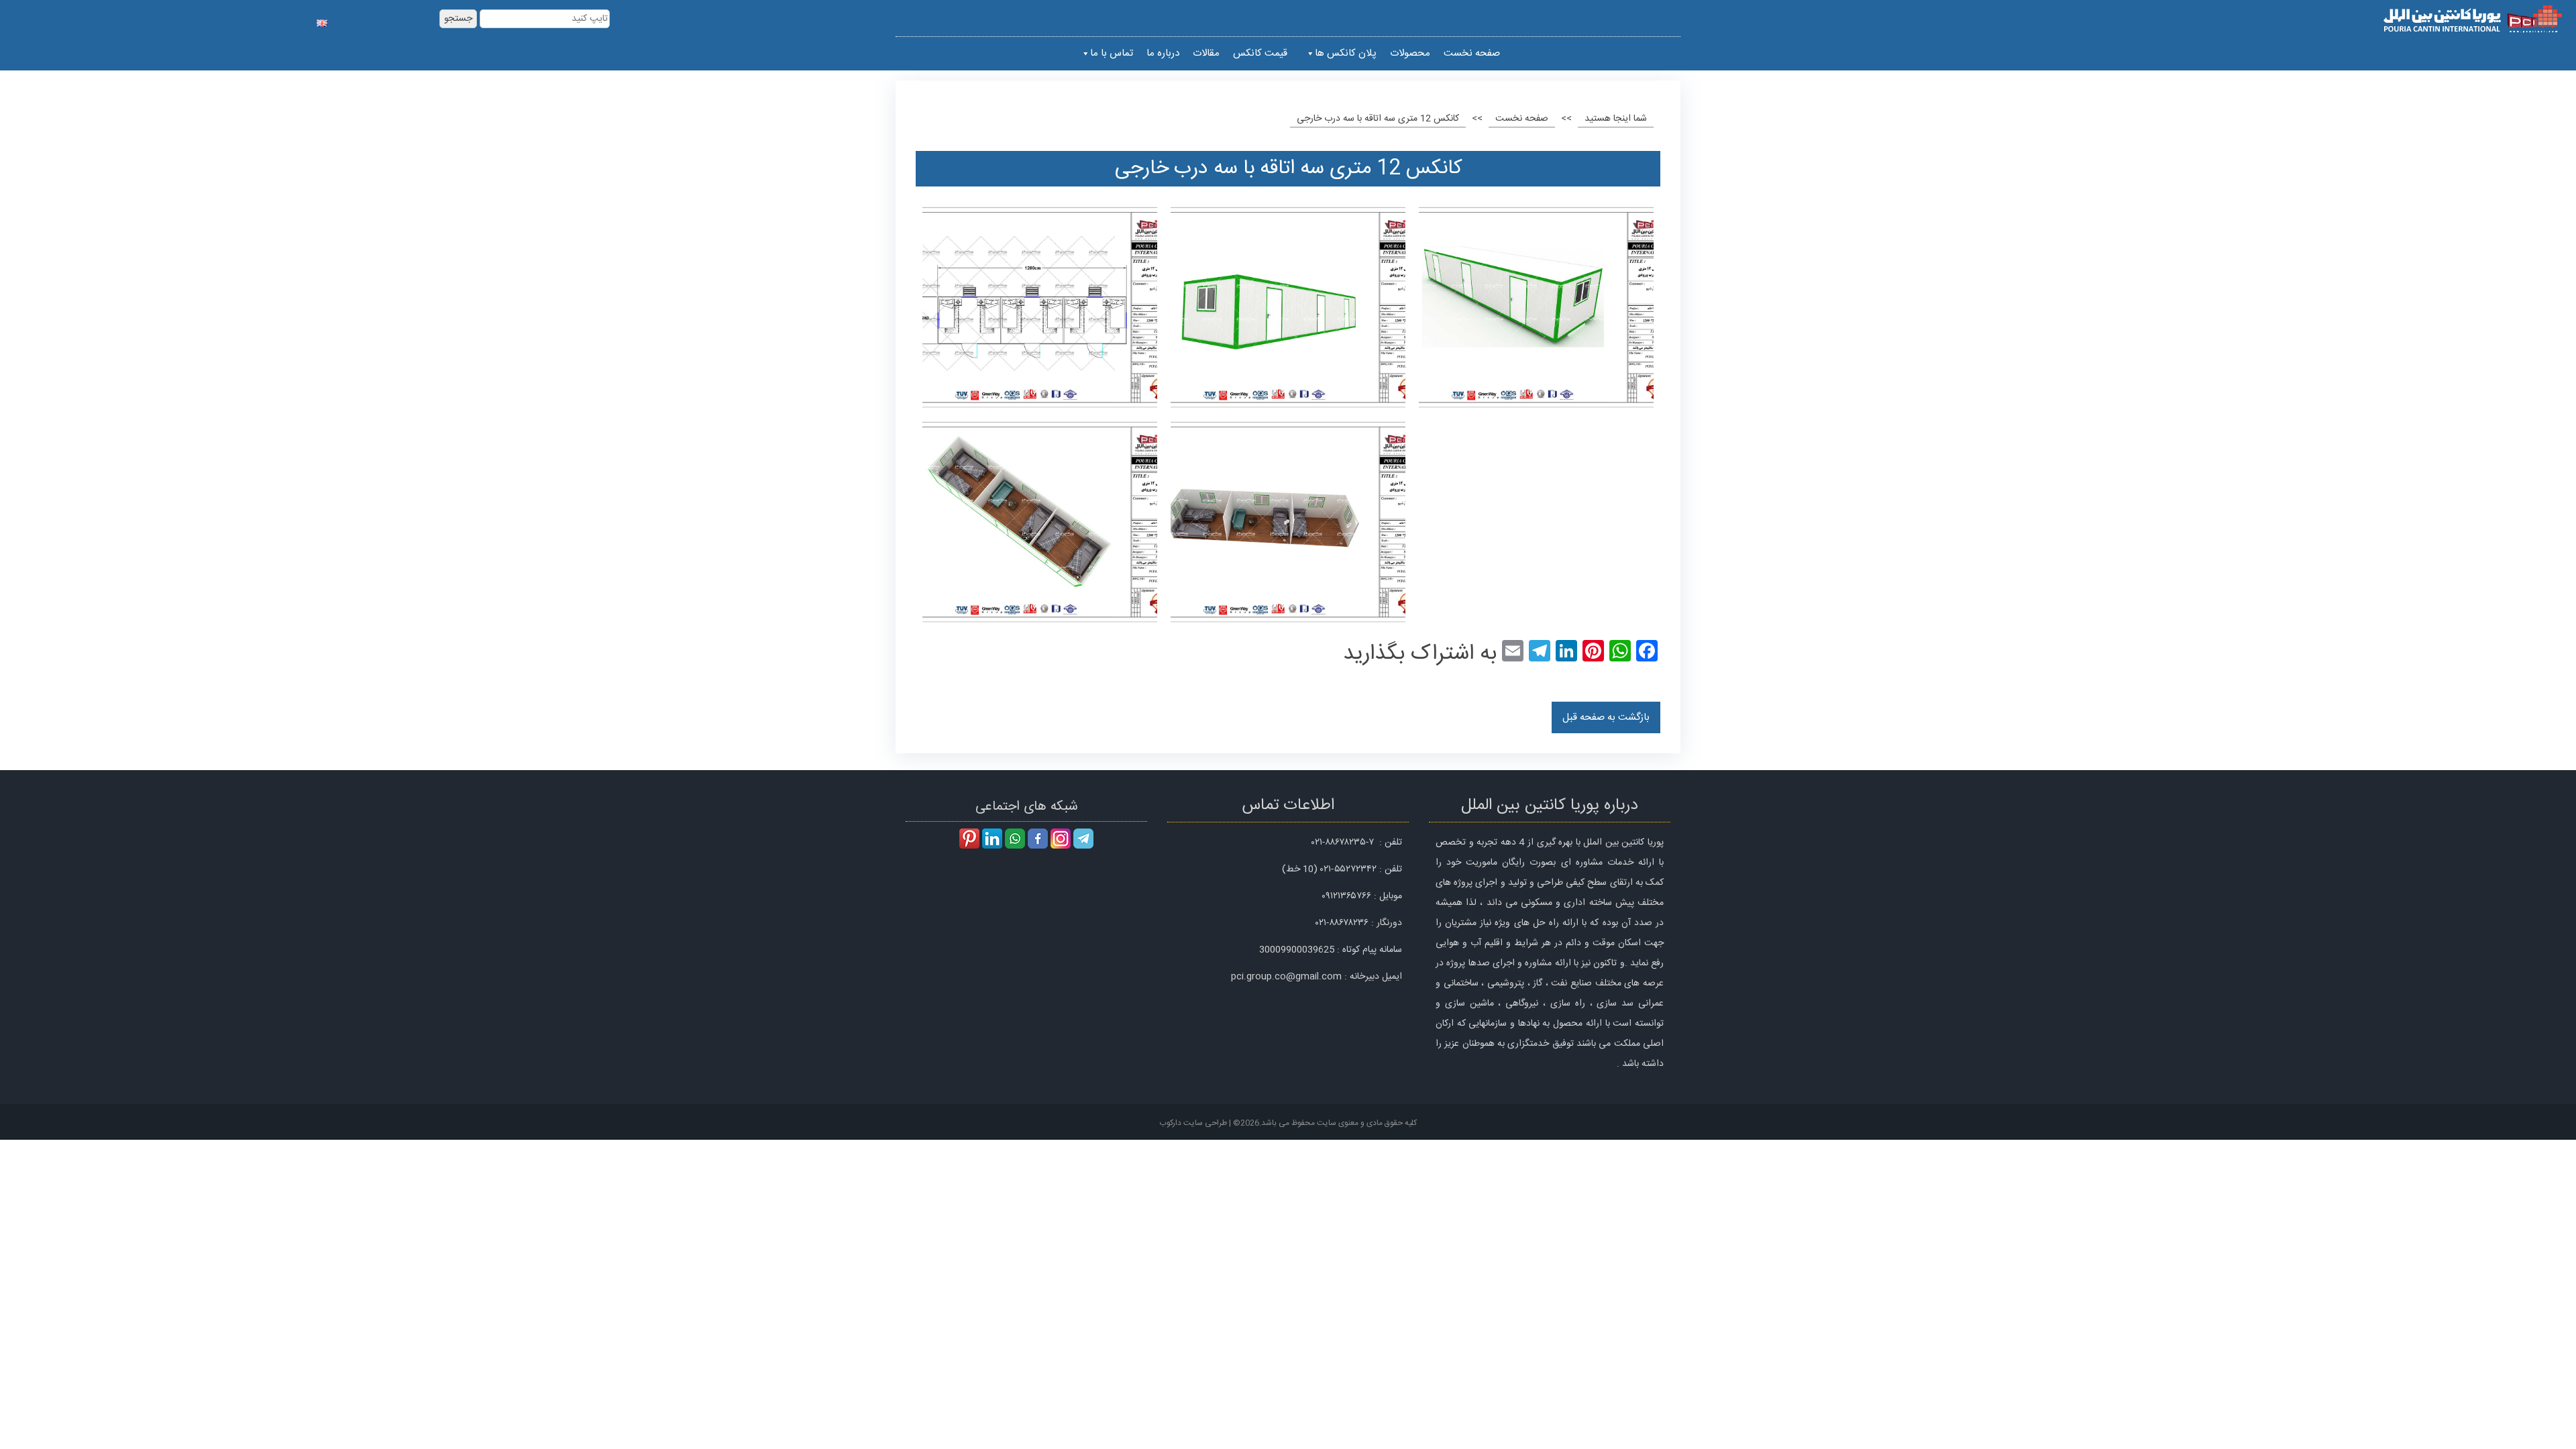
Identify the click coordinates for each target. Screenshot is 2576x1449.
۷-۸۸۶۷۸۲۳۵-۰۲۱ (1343, 843)
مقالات (1206, 53)
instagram (1061, 839)
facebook (1038, 839)
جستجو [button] (458, 19)
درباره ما (1163, 53)
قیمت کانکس (1260, 53)
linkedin (992, 839)
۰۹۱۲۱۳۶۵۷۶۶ (1346, 896)
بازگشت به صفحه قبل (1606, 717)
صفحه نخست (1472, 53)
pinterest (969, 839)
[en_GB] (322, 20)
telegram (1083, 839)
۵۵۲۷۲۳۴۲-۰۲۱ (1348, 869)
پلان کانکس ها (1346, 53)
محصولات (1410, 53)
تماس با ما (1112, 53)
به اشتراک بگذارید (1420, 654)
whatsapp (1015, 839)
